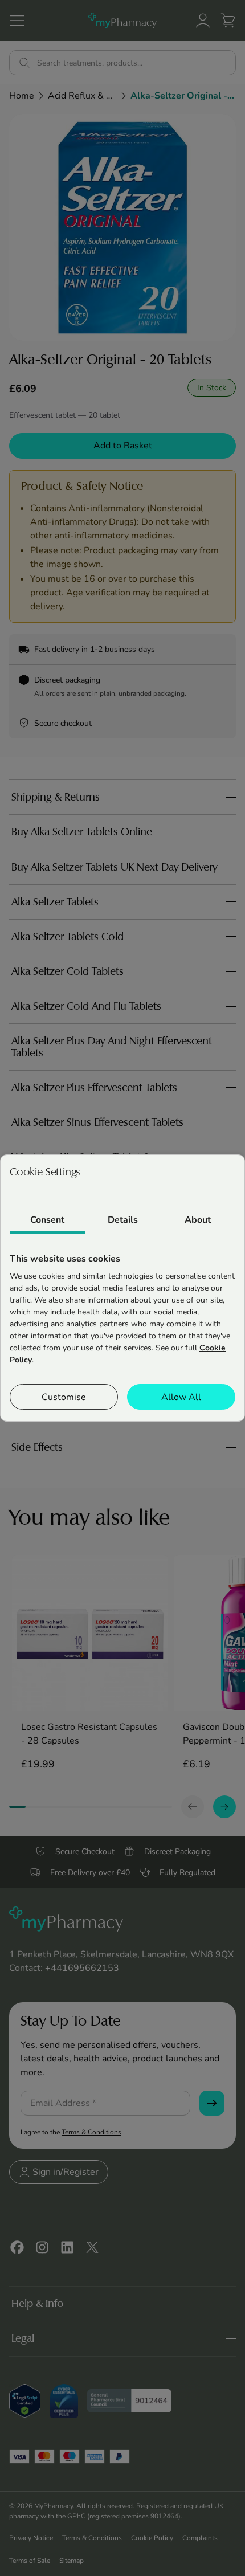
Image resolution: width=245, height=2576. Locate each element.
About (198, 1220)
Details (123, 1220)
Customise (64, 1397)
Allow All (181, 1397)
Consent (47, 1220)
